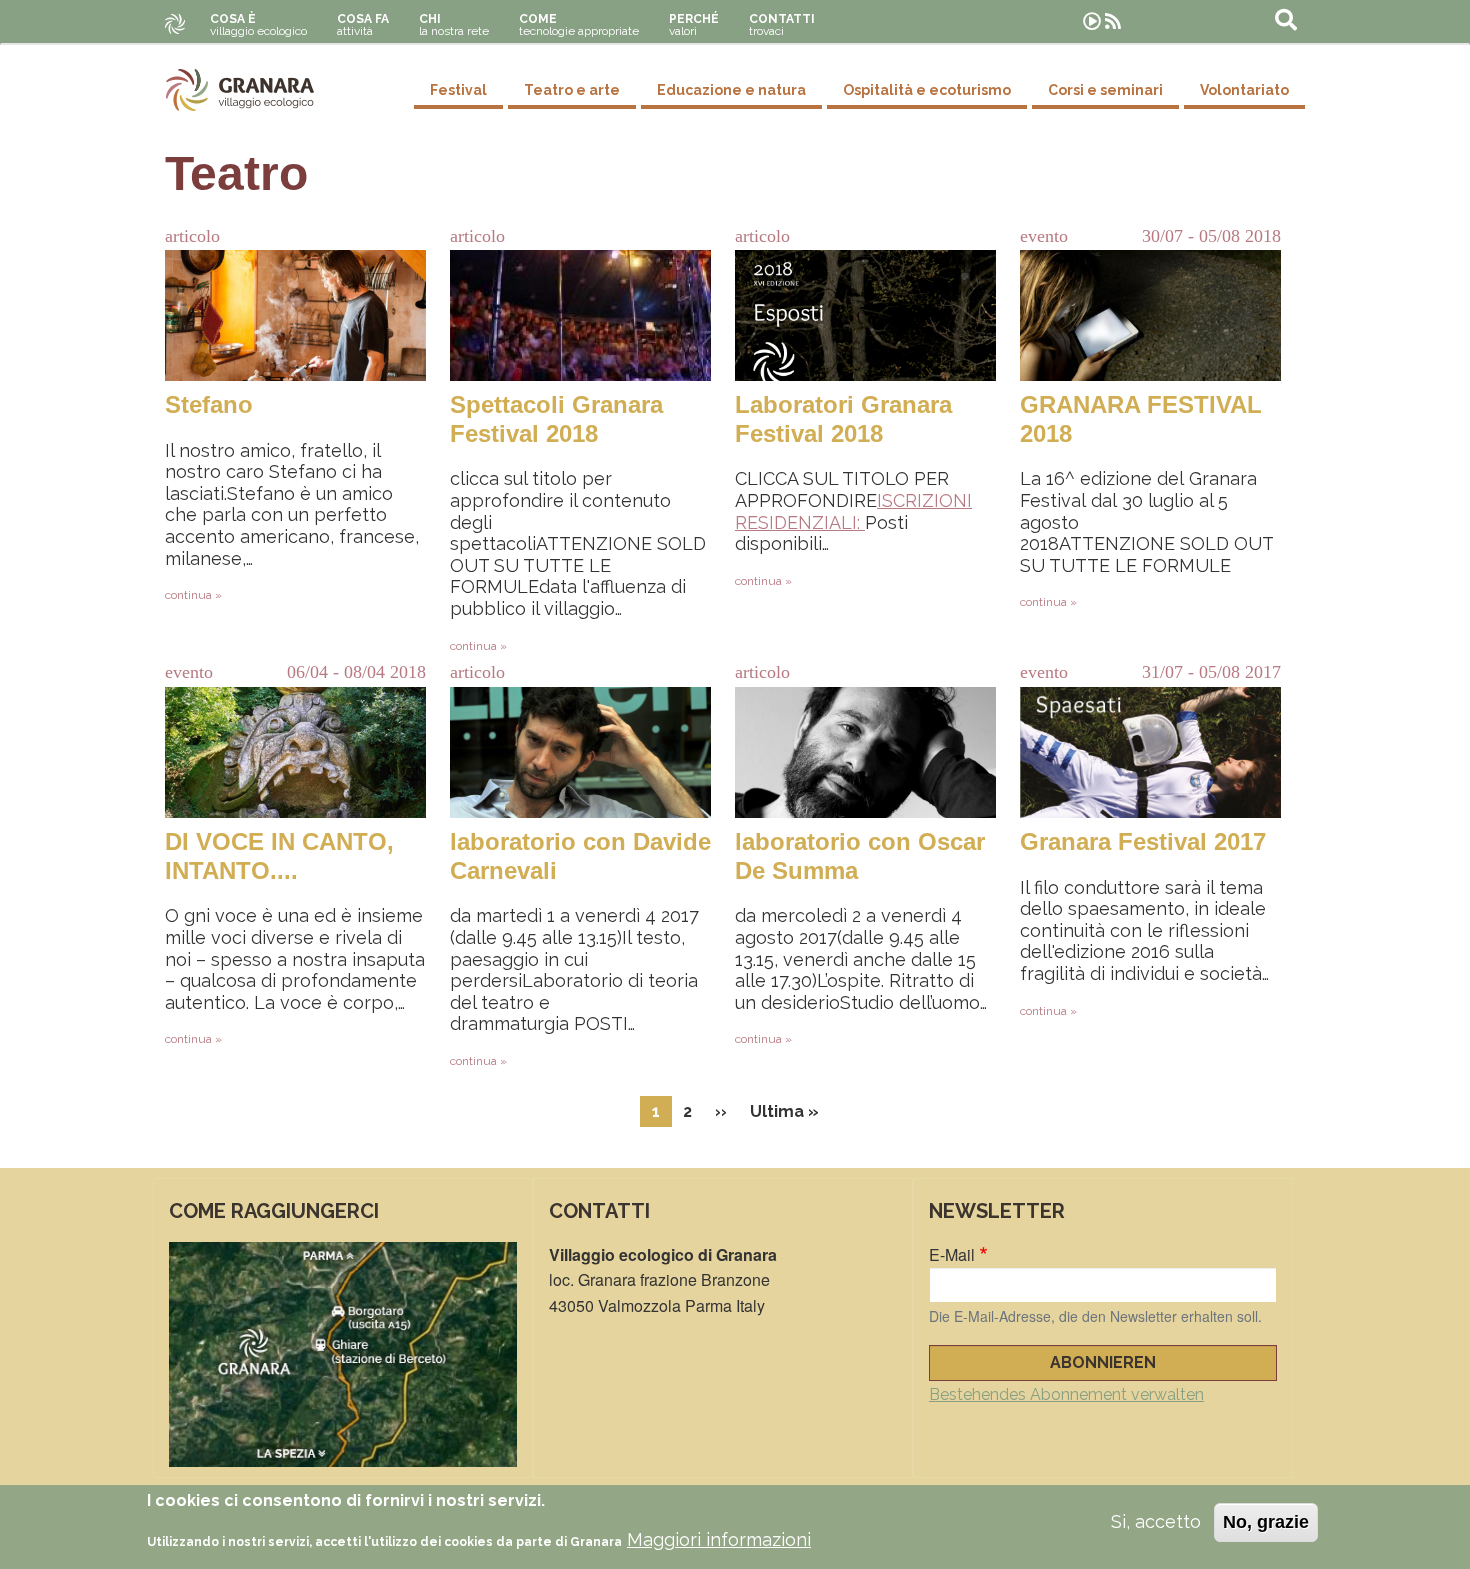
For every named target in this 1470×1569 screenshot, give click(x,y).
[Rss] (1113, 21)
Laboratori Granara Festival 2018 (843, 419)
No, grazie (1266, 1522)
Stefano (209, 404)
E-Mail (952, 1254)
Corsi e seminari (1105, 90)
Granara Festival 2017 (1143, 841)
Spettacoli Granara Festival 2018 (556, 419)
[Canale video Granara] (1092, 21)
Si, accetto (1156, 1521)
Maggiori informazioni (719, 1540)
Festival (458, 90)
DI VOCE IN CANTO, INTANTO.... (279, 856)
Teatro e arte (572, 90)
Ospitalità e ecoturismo (927, 90)
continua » (193, 595)
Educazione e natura (731, 90)
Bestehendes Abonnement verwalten (1066, 1394)
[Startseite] (240, 90)
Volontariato (1244, 90)
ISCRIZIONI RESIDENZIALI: (853, 511)
